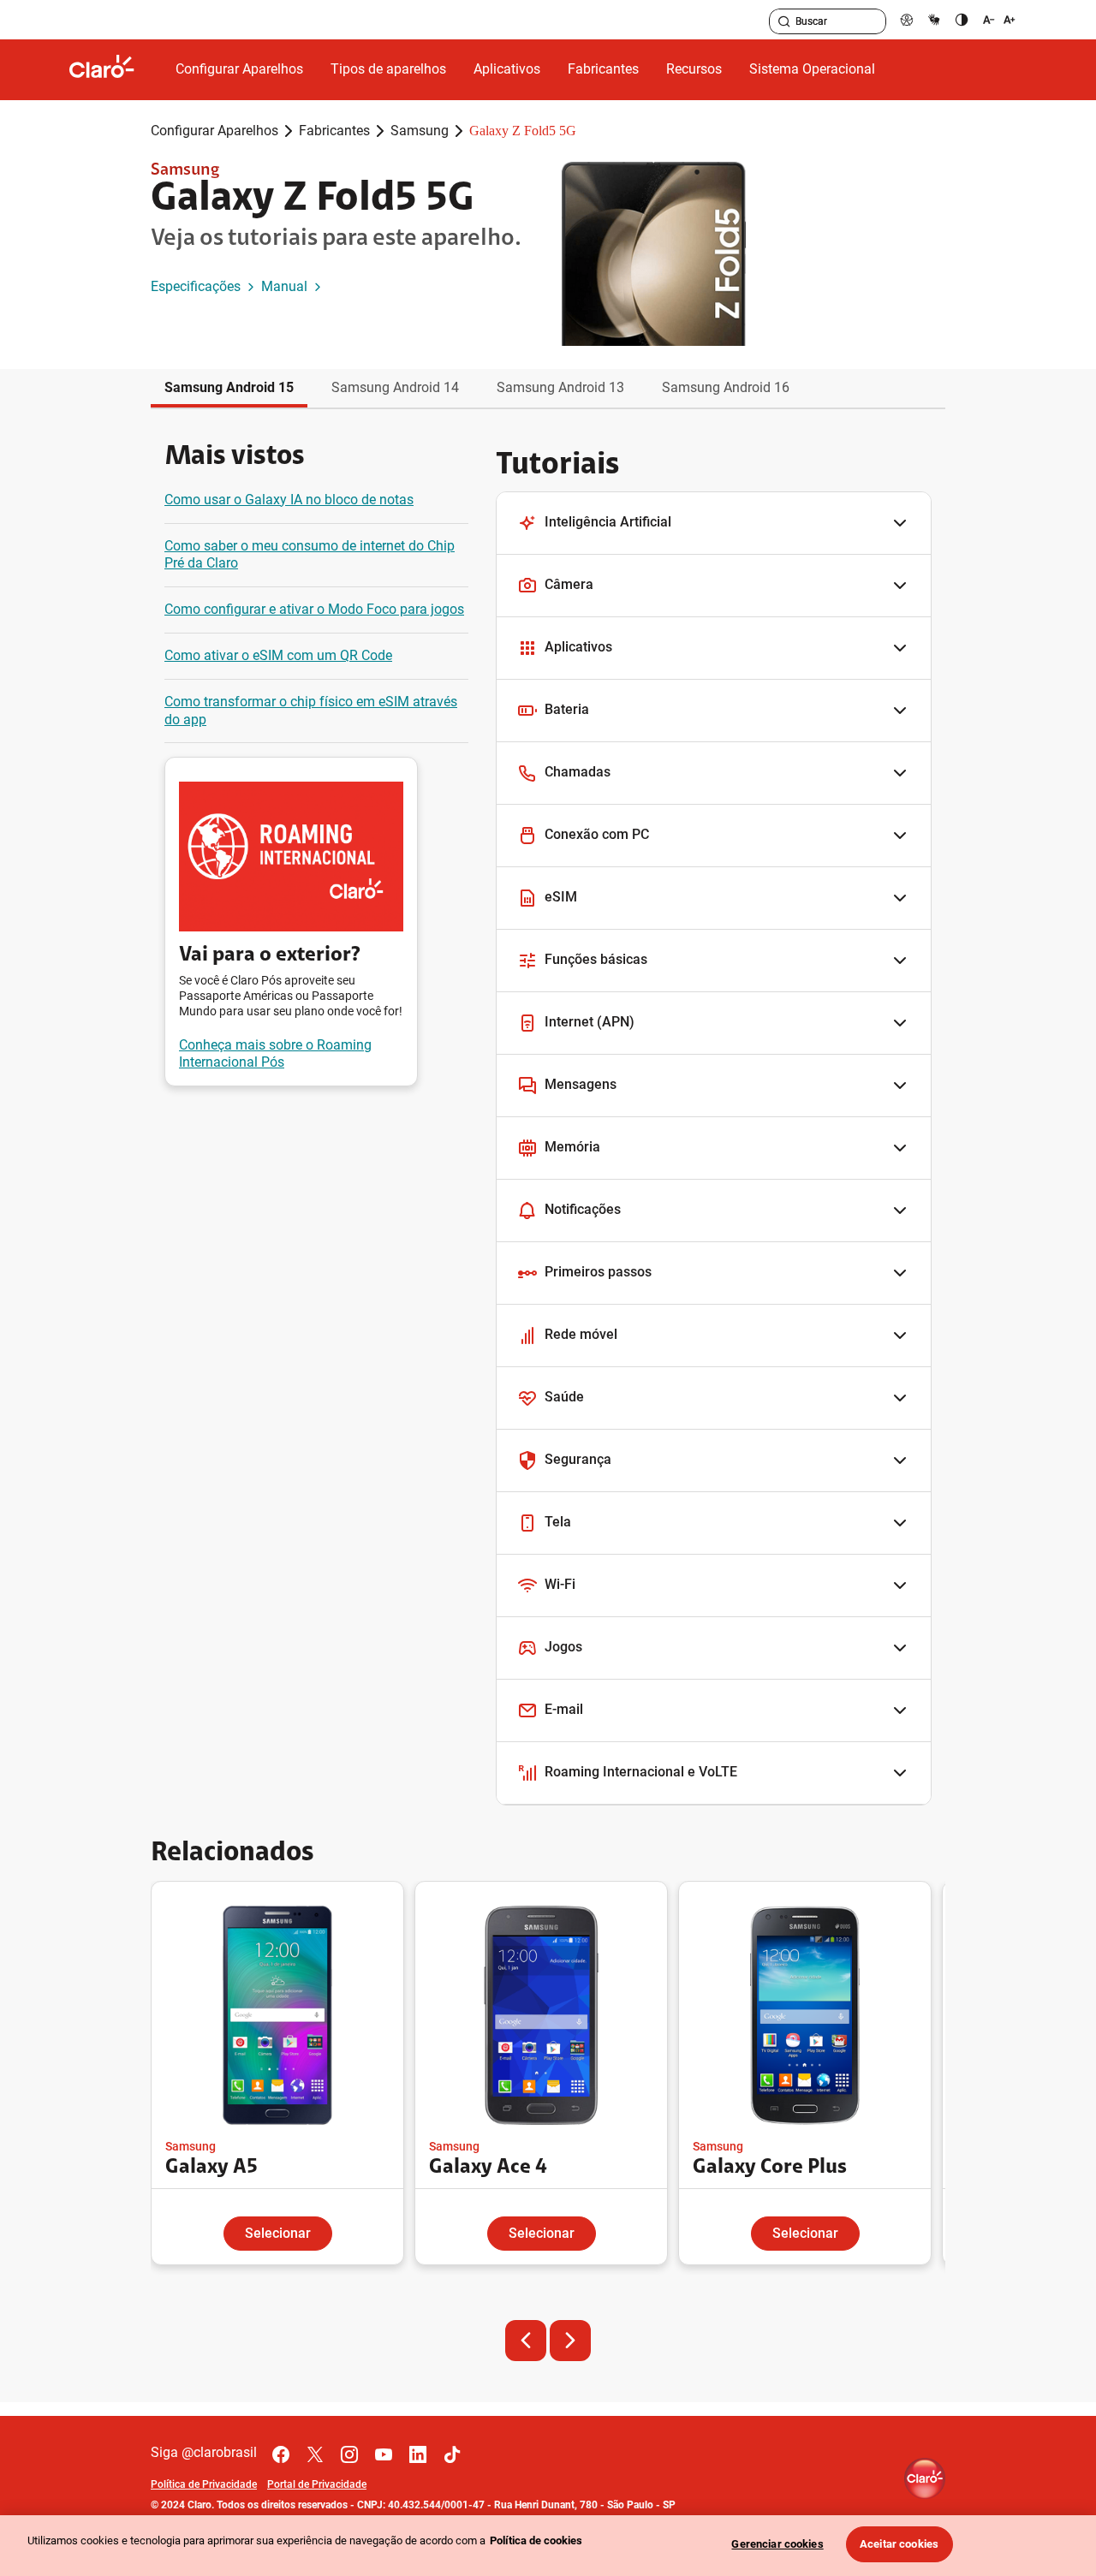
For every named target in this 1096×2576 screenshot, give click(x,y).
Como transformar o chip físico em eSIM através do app (311, 711)
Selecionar (278, 2233)
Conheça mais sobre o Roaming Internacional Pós (275, 1054)
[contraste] (962, 19)
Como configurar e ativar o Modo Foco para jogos (314, 609)
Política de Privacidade (204, 2484)
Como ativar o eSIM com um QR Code (278, 655)
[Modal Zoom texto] (999, 19)
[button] (714, 524)
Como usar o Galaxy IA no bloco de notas (289, 500)
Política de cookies (536, 2540)
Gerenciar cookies (777, 2544)
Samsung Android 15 (229, 387)
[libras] (934, 19)
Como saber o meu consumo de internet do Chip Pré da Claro (310, 555)
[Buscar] (784, 21)
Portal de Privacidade (317, 2484)
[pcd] (907, 19)
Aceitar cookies (899, 2544)
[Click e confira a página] (116, 70)
